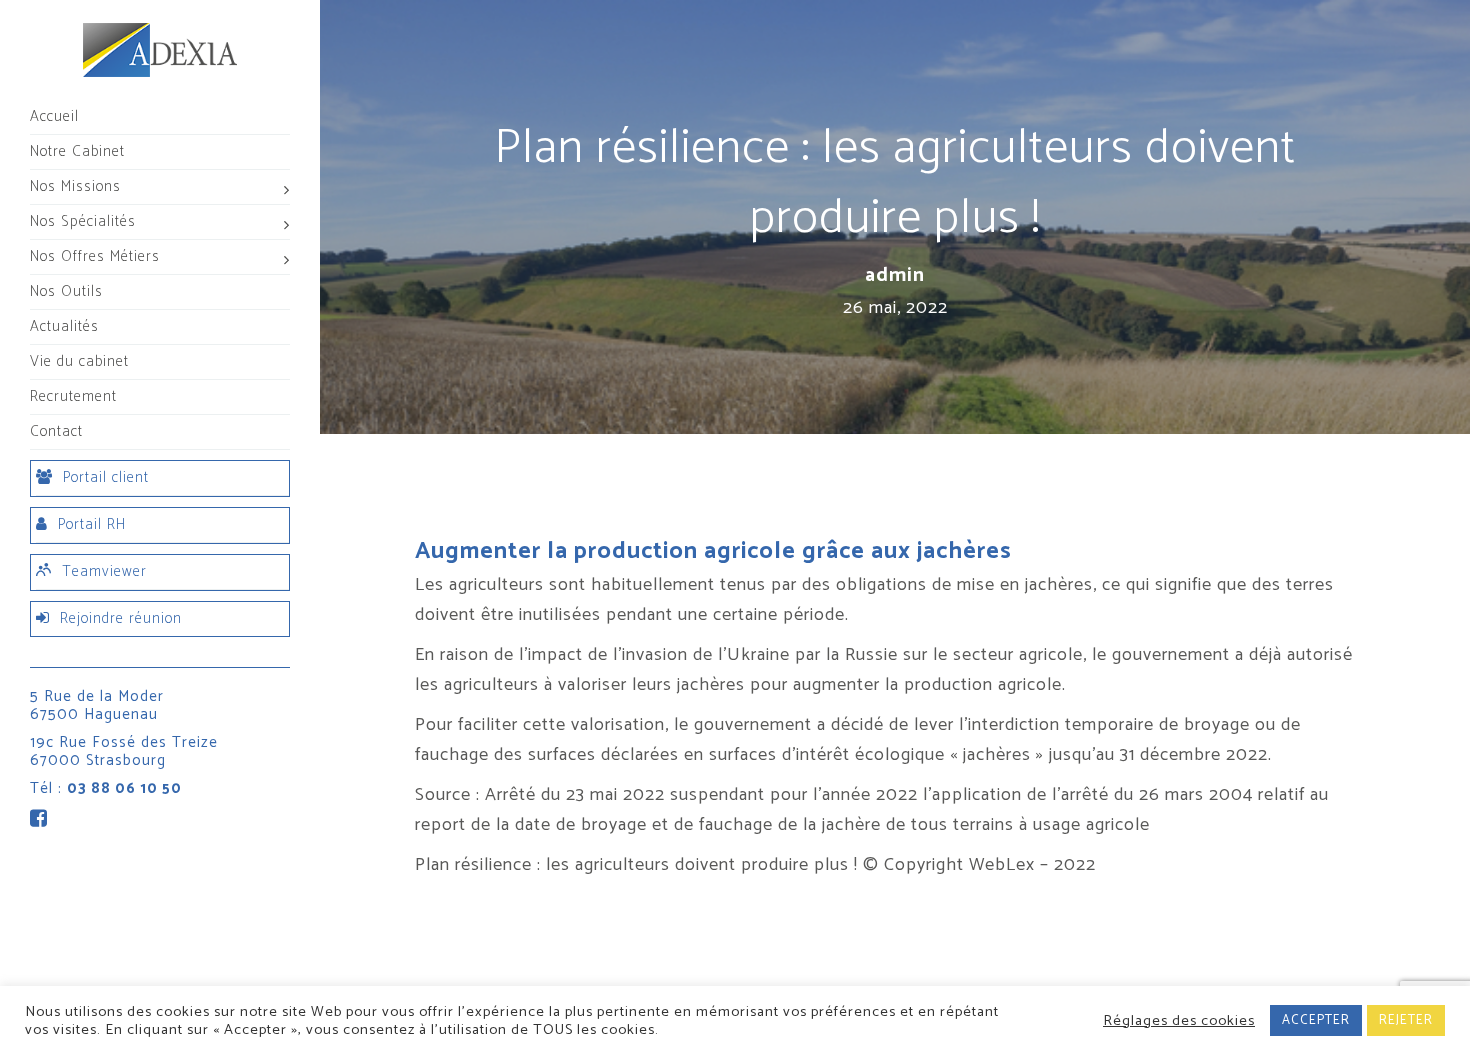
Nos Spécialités (83, 221)
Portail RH (92, 524)
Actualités (64, 326)
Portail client (106, 477)
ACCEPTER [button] (1316, 1020)
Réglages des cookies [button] (1179, 1021)
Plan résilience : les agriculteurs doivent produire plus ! (636, 865)
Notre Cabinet (77, 151)
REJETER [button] (1406, 1020)
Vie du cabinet (79, 361)
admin (895, 276)
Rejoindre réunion (121, 618)
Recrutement (73, 396)
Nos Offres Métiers (95, 256)
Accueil (54, 116)
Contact (56, 431)
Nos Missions (75, 186)
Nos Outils (66, 291)
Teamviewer (104, 571)
